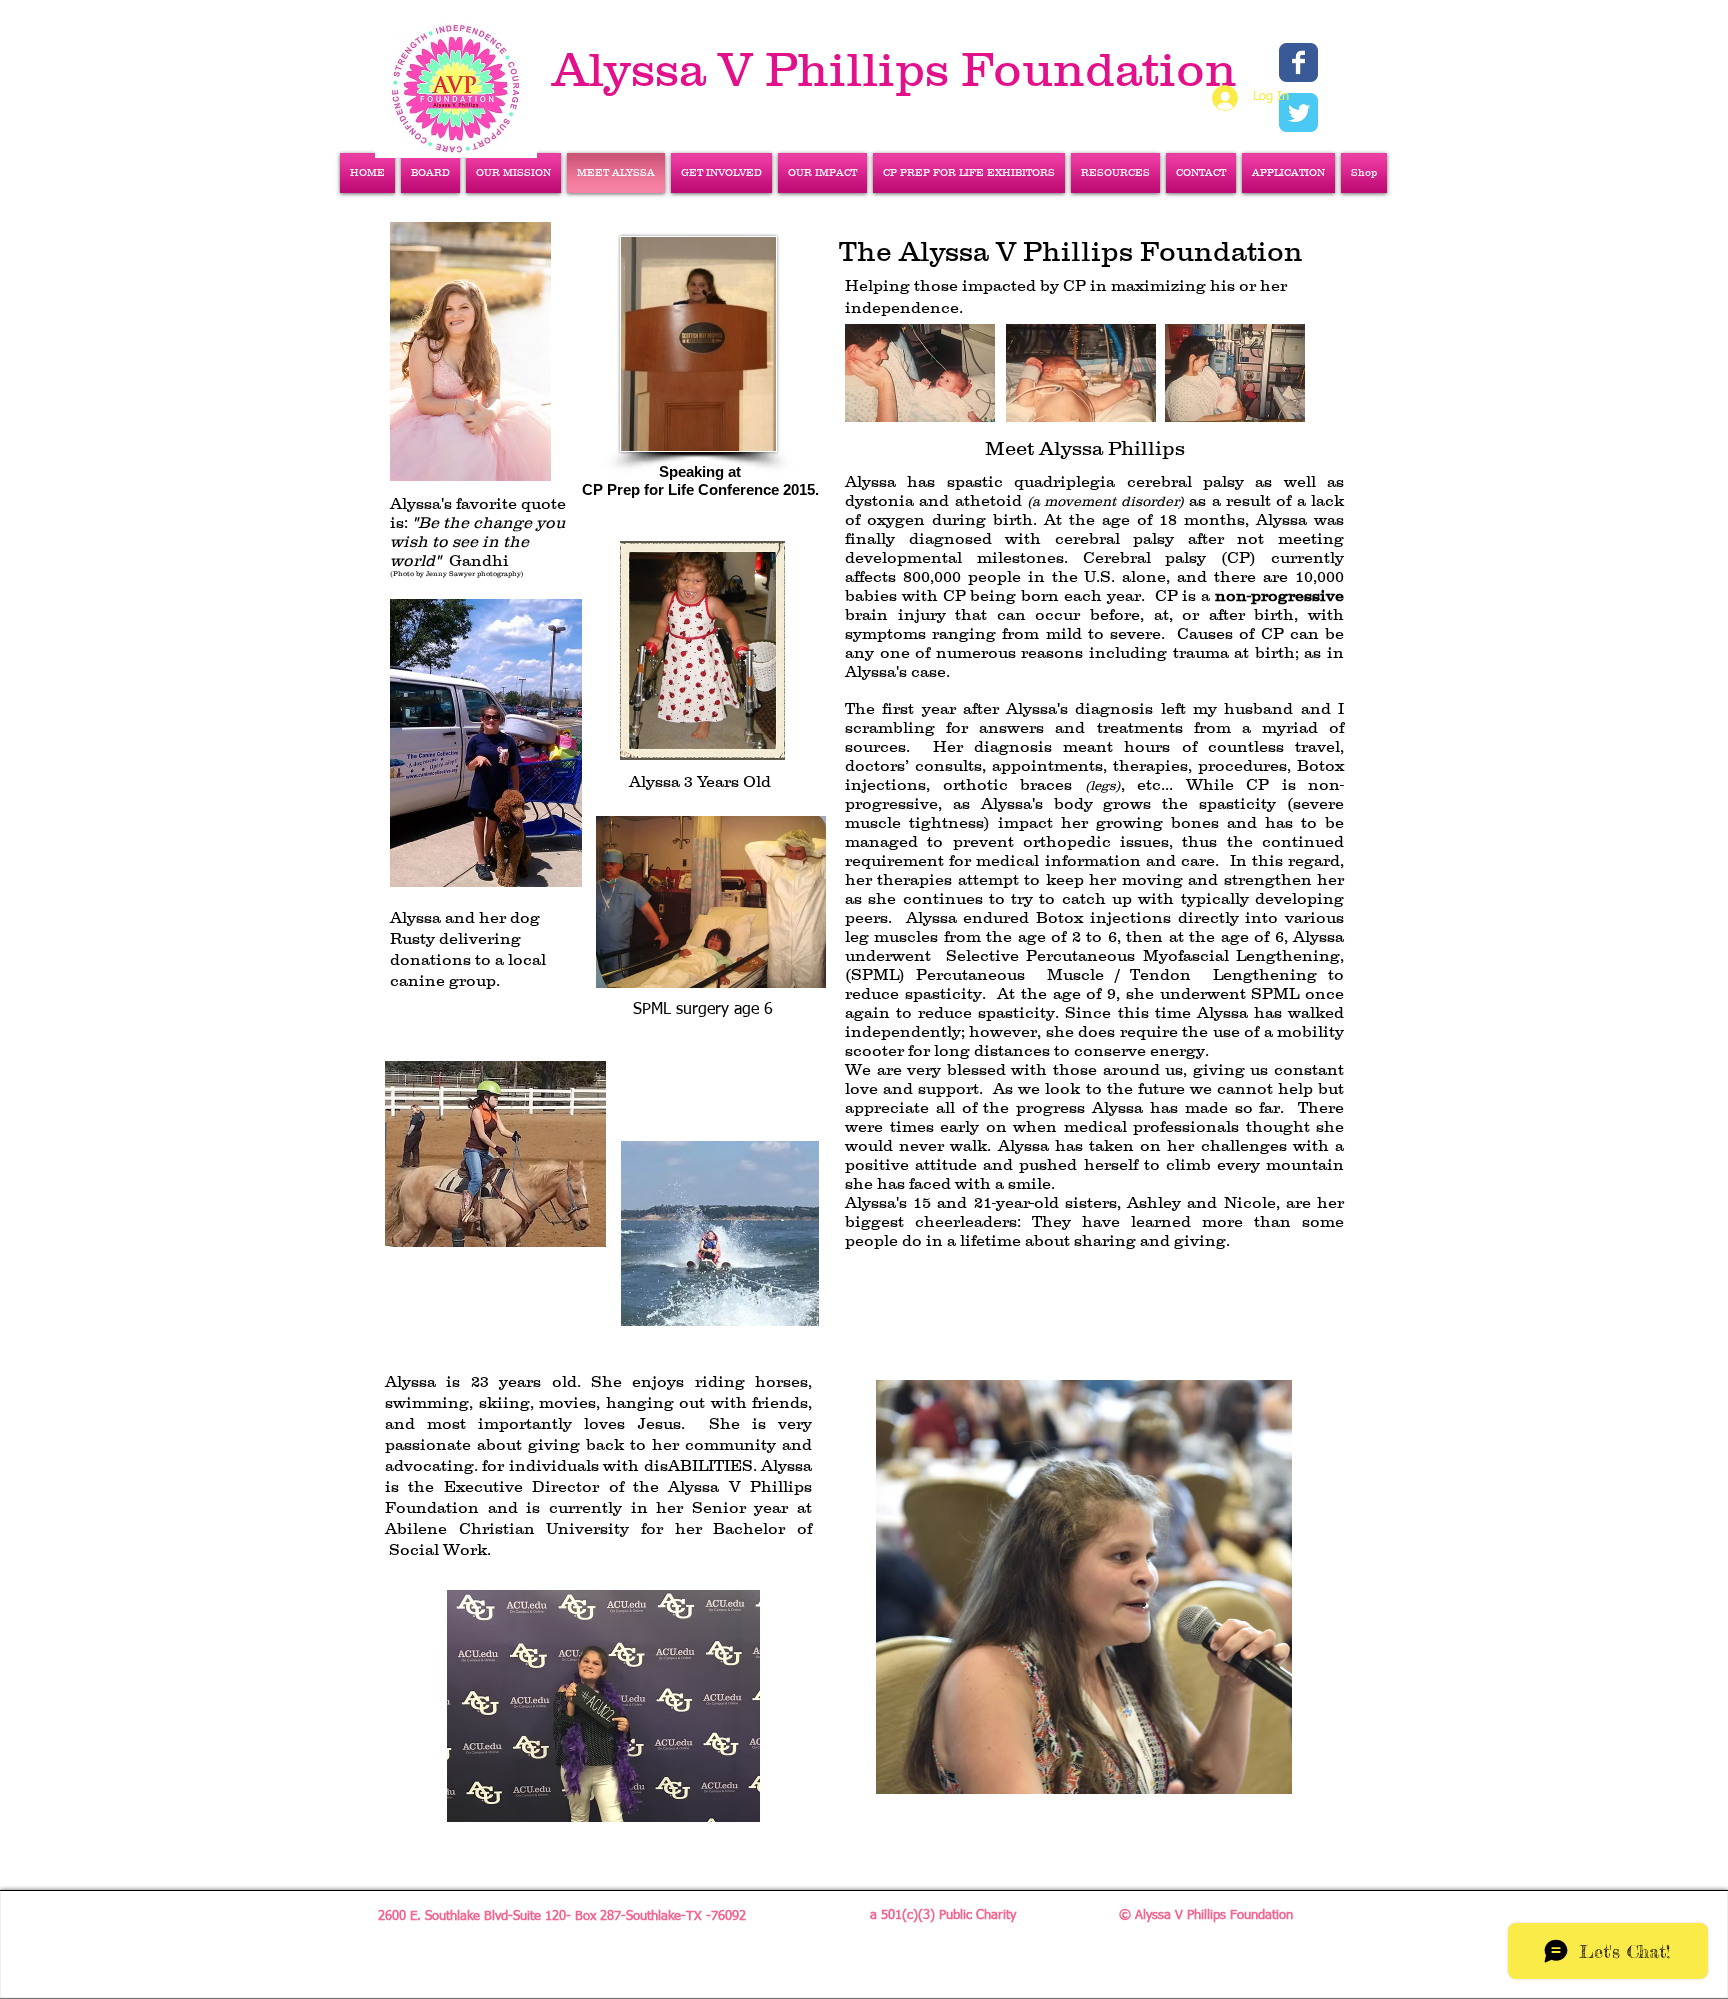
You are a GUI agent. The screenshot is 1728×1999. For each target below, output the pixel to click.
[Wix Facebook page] (1298, 62)
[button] (1288, 173)
